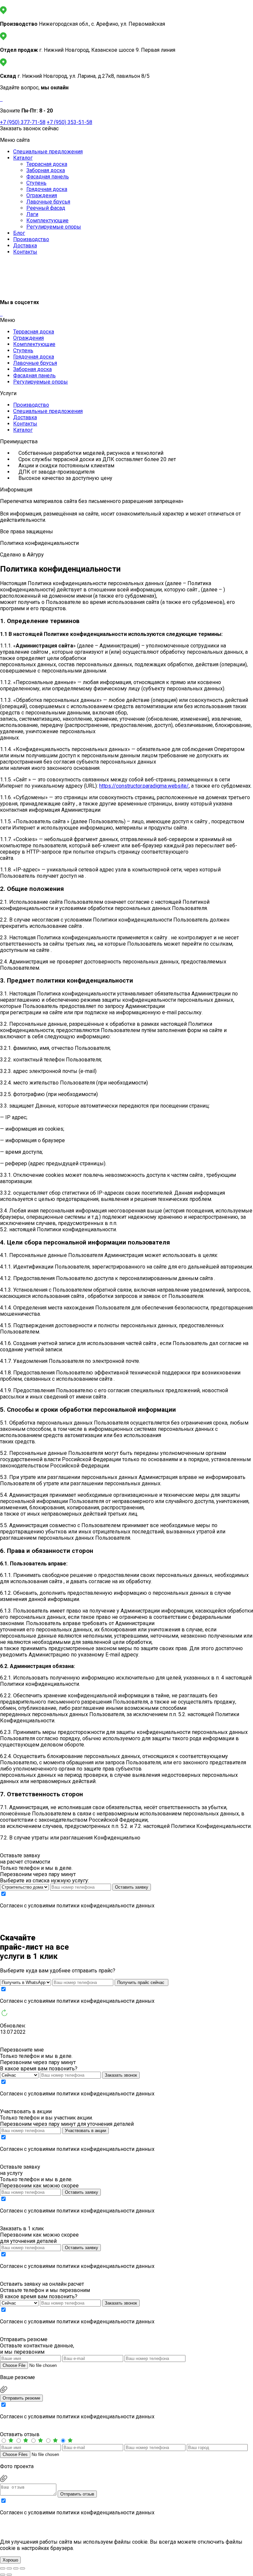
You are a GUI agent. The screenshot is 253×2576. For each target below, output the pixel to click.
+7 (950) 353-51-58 (70, 122)
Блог (19, 233)
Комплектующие (47, 220)
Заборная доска (46, 170)
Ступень (36, 183)
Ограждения (42, 195)
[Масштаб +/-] (3, 2568)
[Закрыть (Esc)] (22, 2568)
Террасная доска (47, 164)
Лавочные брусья (48, 202)
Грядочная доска (47, 189)
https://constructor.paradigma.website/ (144, 786)
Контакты (25, 252)
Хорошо (10, 2560)
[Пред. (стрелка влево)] (3, 2575)
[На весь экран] (9, 2568)
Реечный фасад (46, 208)
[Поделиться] (16, 2568)
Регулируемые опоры (54, 227)
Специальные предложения (48, 152)
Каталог (23, 158)
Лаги (32, 214)
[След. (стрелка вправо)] (9, 2575)
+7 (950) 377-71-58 (23, 122)
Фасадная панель (48, 177)
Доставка (25, 246)
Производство (31, 239)
